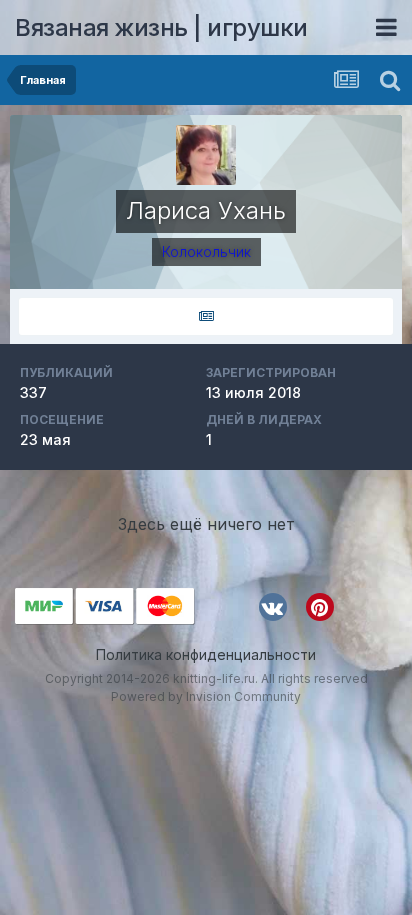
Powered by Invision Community (206, 696)
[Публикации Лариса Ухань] (206, 316)
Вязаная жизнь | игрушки (161, 27)
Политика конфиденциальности (206, 654)
